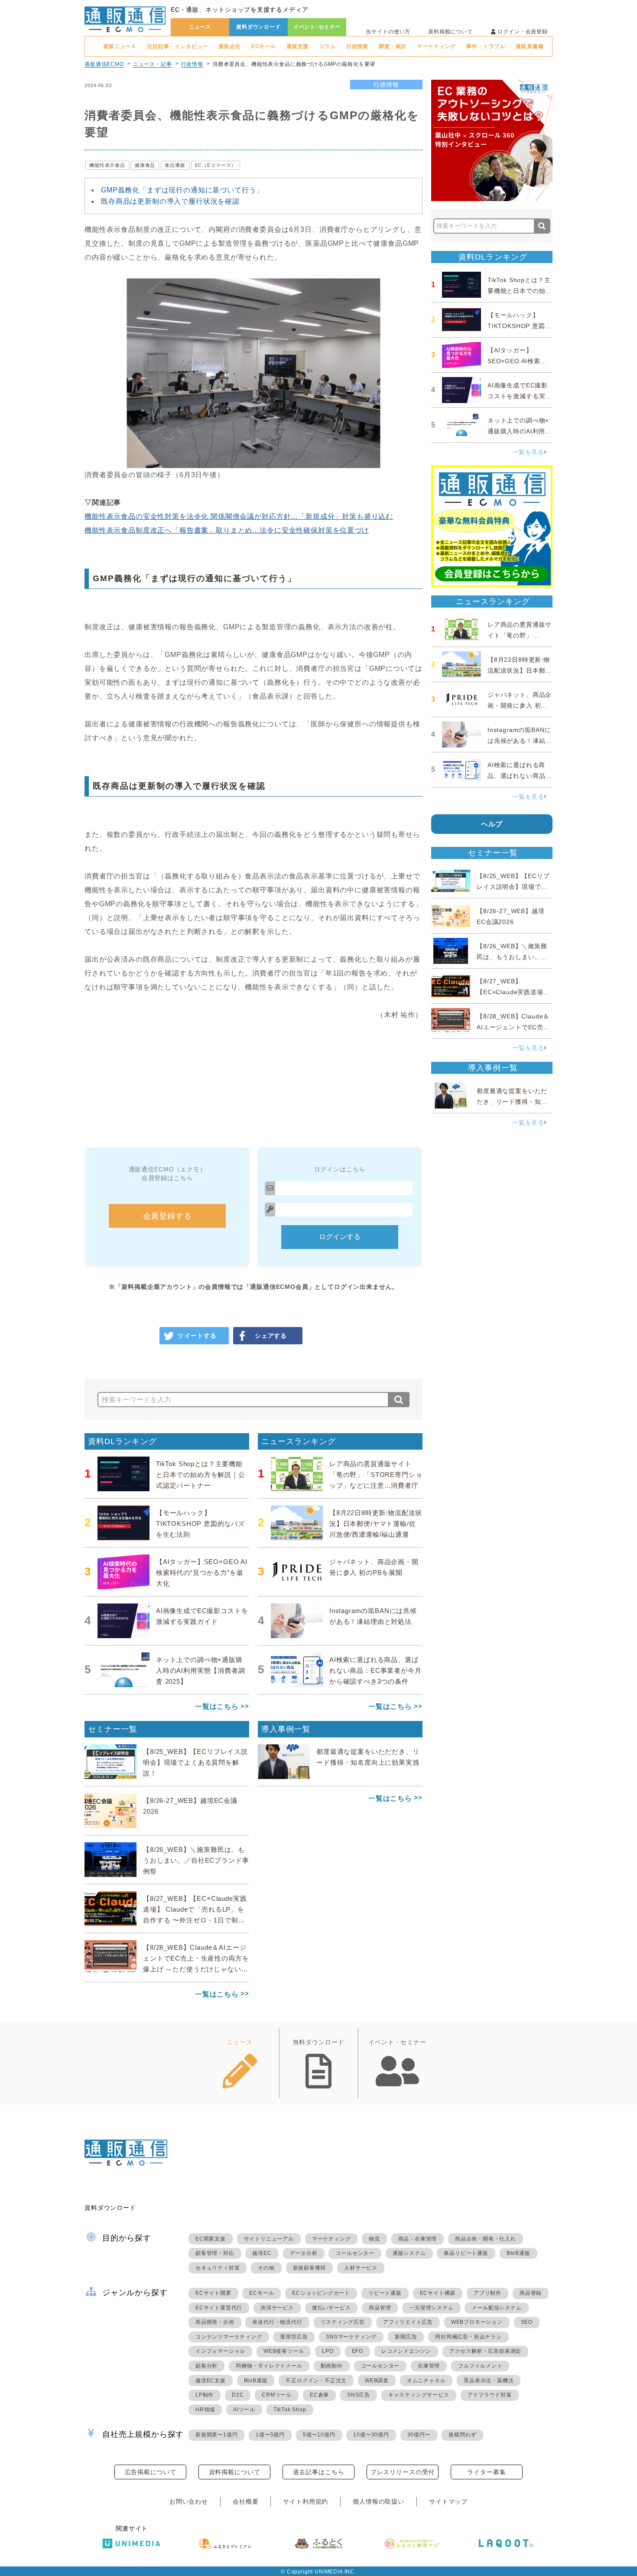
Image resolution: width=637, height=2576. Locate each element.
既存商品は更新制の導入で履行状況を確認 (170, 201)
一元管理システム (431, 2308)
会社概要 (245, 2501)
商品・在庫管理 (418, 2239)
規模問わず (462, 2435)
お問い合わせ (189, 2501)
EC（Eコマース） (216, 165)
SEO (527, 2322)
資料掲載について (450, 32)
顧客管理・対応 (215, 2253)
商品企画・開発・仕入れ (486, 2239)
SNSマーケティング (351, 2337)
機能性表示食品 (107, 165)
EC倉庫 (319, 2395)
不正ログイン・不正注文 (316, 2381)
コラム (327, 46)
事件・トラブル (486, 46)
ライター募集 (486, 2472)
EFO (357, 2351)
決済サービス (277, 2308)
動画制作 (332, 2366)
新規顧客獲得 (310, 2268)
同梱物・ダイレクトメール (269, 2366)
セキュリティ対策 (218, 2268)
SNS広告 (359, 2395)
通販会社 (229, 46)
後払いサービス (331, 2308)
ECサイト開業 (213, 2293)
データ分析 (304, 2253)
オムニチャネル (426, 2381)
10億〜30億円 (371, 2435)
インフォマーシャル (220, 2351)
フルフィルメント (480, 2366)
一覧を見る (528, 452)
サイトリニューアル (269, 2239)
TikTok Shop (290, 2410)
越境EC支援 (211, 2381)
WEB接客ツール (284, 2351)
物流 (374, 2239)
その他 (266, 2268)
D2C (238, 2395)
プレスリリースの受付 (403, 2472)
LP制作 (205, 2395)
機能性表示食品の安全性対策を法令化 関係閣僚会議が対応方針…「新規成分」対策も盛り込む (239, 516)
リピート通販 (385, 2293)
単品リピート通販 (466, 2253)
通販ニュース (120, 46)
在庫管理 (429, 2366)
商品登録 (531, 2293)
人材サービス (361, 2268)
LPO (328, 2351)
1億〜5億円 (270, 2435)
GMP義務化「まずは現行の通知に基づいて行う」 (182, 190)
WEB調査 (377, 2381)
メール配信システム (496, 2308)
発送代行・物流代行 (277, 2322)
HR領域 (205, 2410)
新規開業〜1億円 (216, 2435)
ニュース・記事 (153, 64)
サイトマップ (448, 2501)
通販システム (409, 2253)
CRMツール (277, 2395)
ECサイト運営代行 (219, 2308)
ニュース (200, 27)
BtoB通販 (518, 2253)
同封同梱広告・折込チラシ (468, 2337)
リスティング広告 (343, 2322)
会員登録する (167, 1216)
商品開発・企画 (215, 2322)
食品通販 (175, 165)
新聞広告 (406, 2337)
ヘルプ (492, 824)
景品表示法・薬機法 (489, 2381)
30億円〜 (419, 2435)
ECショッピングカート (321, 2293)
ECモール (264, 46)
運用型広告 (294, 2337)
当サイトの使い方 (388, 32)
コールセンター (355, 2253)
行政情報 (357, 46)
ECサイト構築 (438, 2293)
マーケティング (436, 46)
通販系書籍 (530, 46)
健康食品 (145, 165)
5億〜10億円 (319, 2435)
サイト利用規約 (305, 2501)
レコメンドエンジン (406, 2351)
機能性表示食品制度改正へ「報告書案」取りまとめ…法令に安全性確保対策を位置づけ (227, 530)
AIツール (244, 2410)
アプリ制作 (487, 2293)
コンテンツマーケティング (229, 2337)
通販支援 (297, 46)
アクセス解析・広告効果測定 (485, 2351)
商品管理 (380, 2308)
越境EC (262, 2253)
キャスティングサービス (419, 2395)
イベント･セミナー (317, 27)
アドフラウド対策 (490, 2395)
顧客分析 (206, 2366)
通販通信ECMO (104, 64)
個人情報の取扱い (379, 2501)
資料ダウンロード (258, 27)
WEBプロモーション (477, 2322)
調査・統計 (393, 46)
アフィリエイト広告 (408, 2322)
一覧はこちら (217, 1706)
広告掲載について (151, 2472)
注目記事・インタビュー (177, 46)
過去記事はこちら (319, 2472)
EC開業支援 (211, 2239)
